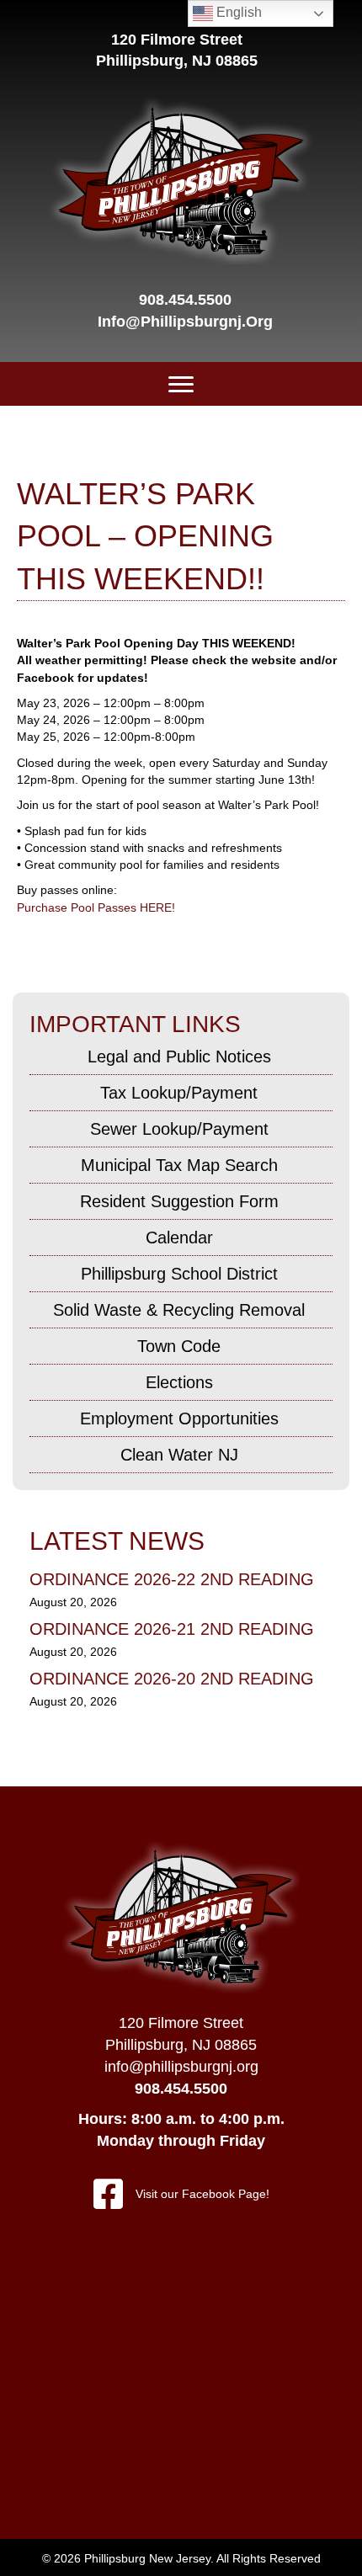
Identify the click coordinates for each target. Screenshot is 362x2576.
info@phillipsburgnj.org (185, 322)
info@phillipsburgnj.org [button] (181, 2067)
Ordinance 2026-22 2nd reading (172, 1579)
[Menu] (181, 385)
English (237, 12)
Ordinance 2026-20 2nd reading (172, 1679)
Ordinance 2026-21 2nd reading (172, 1629)
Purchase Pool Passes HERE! (96, 907)
